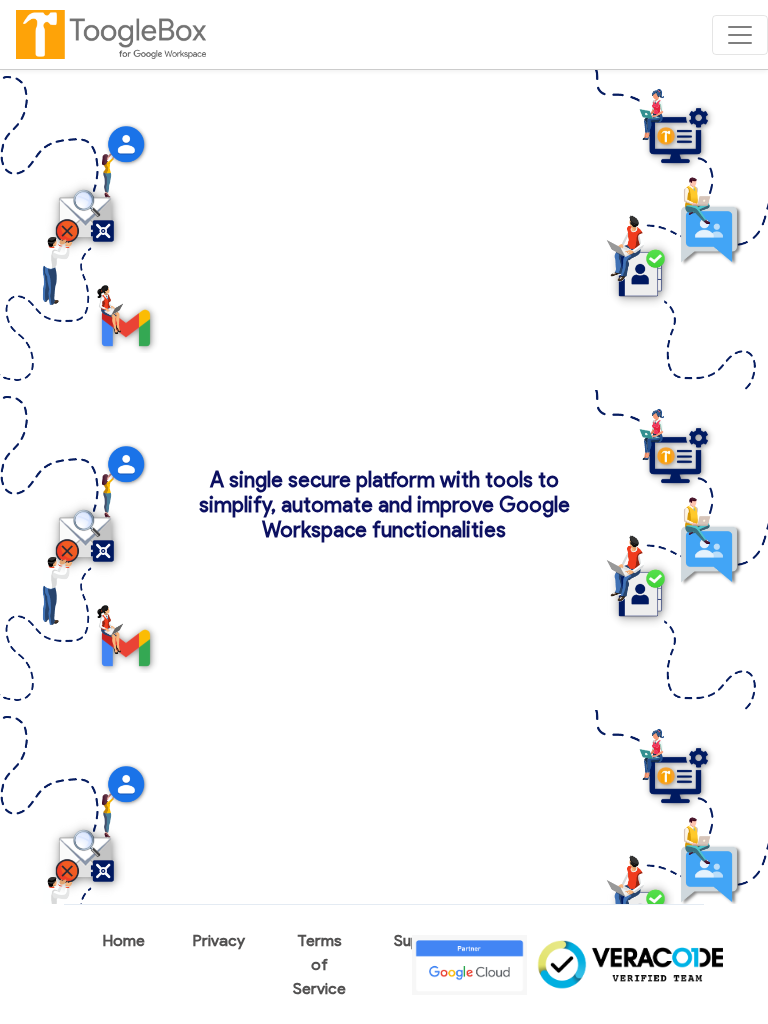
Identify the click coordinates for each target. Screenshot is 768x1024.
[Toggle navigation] (740, 35)
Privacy (219, 940)
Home (124, 940)
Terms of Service (319, 964)
